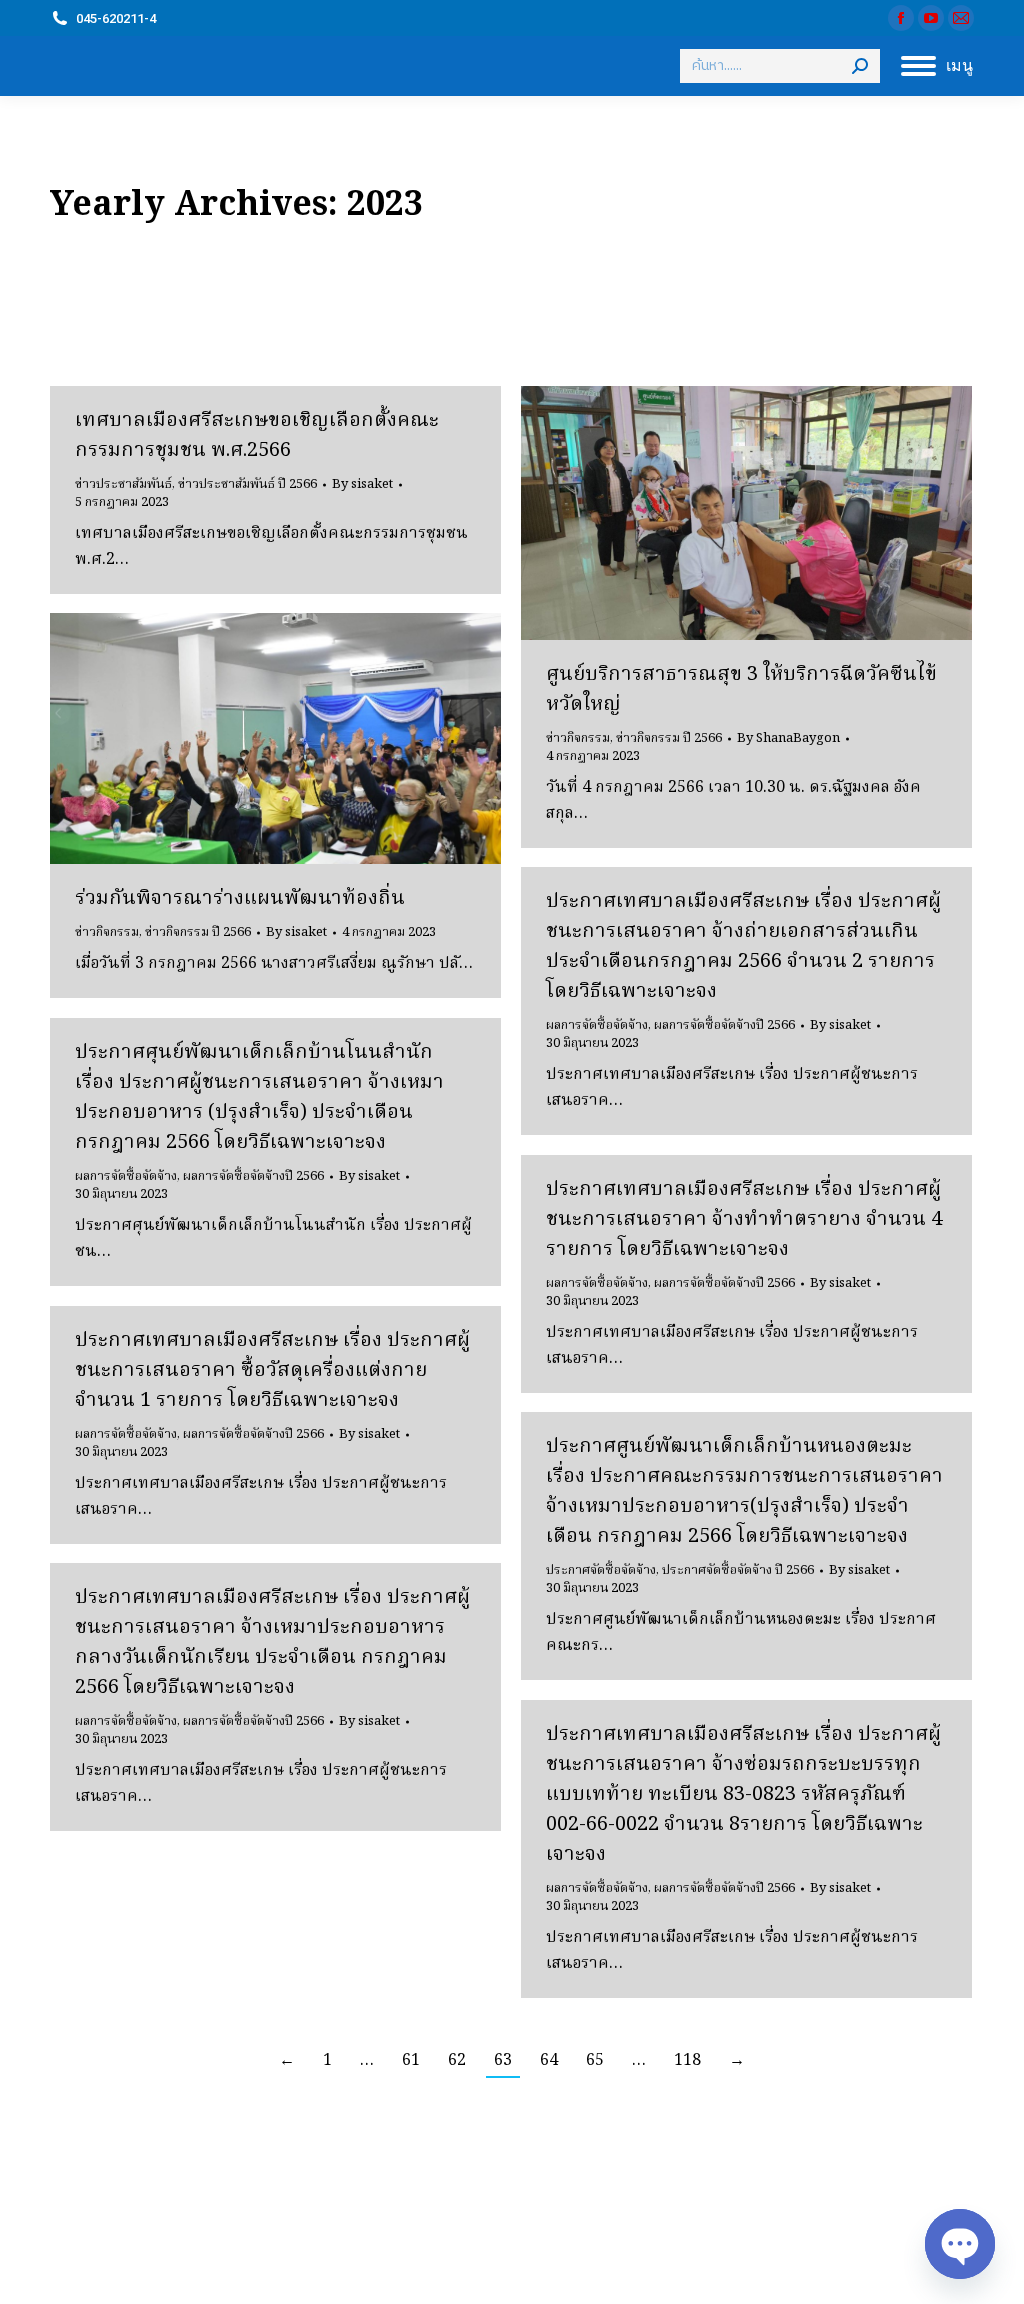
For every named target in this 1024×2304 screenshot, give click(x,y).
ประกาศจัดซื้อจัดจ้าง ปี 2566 (738, 1570)
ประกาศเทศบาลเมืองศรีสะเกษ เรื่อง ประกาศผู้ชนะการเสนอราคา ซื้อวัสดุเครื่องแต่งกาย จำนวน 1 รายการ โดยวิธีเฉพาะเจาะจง (272, 1371)
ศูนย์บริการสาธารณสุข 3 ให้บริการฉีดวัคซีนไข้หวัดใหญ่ (741, 690)
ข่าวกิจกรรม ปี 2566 (669, 738)
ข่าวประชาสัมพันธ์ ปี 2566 (247, 484)
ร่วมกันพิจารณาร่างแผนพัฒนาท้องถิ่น (240, 899)
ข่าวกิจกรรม (578, 738)
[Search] (860, 66)
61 (411, 2061)
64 (549, 2061)
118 (687, 2061)
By (362, 485)
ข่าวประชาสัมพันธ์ (123, 484)
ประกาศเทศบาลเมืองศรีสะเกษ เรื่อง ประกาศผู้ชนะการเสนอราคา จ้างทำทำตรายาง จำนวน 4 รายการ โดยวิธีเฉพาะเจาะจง (744, 1220)
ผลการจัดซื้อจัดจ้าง (597, 1025)
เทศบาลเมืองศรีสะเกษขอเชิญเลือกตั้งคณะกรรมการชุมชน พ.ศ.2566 (257, 436)
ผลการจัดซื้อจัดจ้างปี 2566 (724, 1025)
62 (457, 2061)
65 (595, 2061)
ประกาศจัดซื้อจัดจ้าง (601, 1570)
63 (503, 2061)
